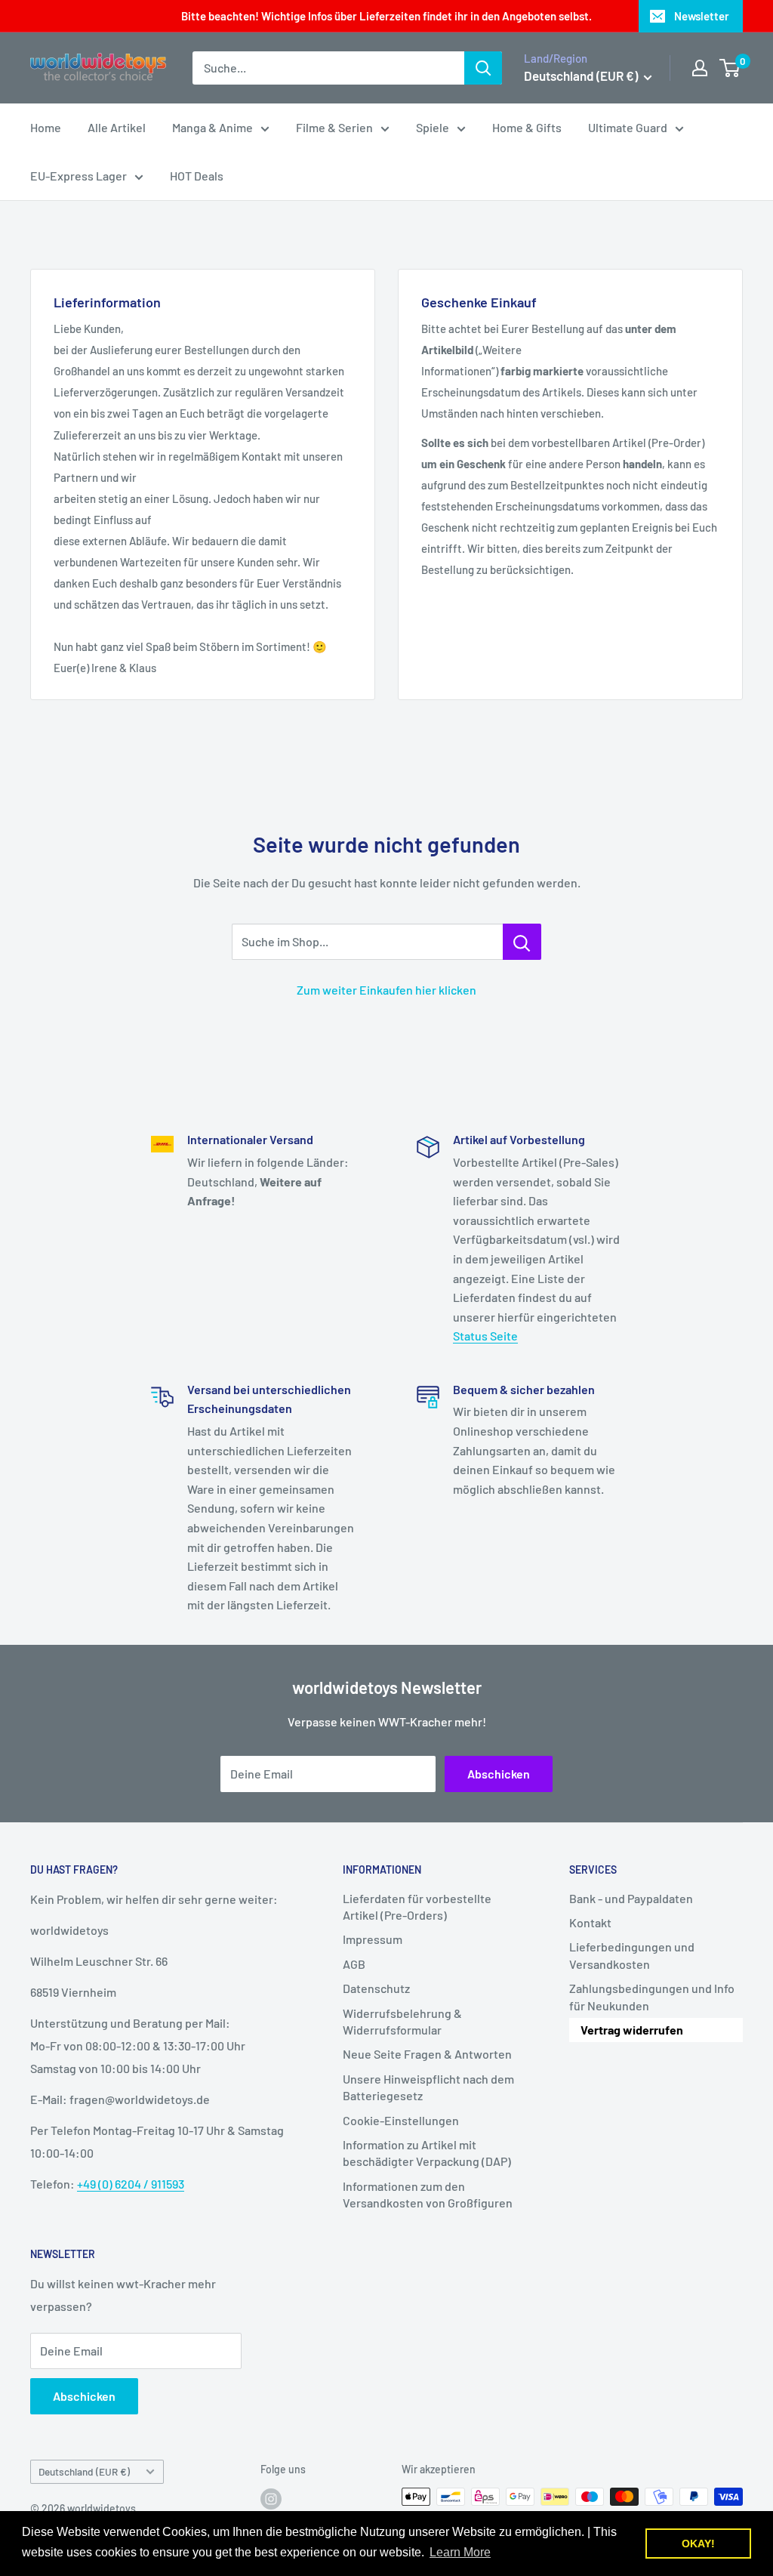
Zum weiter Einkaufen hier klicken (386, 990)
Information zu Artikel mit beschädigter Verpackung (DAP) (427, 2153)
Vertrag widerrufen (632, 2030)
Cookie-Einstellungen (401, 2120)
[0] (730, 68)
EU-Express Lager (79, 176)
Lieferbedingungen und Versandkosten (632, 1955)
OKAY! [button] (698, 2544)
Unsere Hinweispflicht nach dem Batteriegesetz (428, 2087)
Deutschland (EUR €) (84, 2471)
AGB (354, 1964)
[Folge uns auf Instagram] (271, 2498)
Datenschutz (376, 1988)
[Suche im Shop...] (522, 942)
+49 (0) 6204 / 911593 (131, 2184)
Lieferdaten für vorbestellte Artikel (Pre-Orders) (417, 1907)
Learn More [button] (460, 2552)
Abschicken (499, 1774)
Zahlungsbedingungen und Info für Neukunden (652, 1996)
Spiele (433, 127)
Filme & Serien (334, 127)
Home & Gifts (527, 127)
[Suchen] (483, 68)
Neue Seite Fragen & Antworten (427, 2054)
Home (46, 127)
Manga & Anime (212, 127)
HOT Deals (197, 176)
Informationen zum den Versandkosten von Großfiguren (428, 2194)
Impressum (373, 1939)
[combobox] (328, 68)
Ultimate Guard (628, 127)
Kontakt (590, 1922)
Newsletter (702, 16)
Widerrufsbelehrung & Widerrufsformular (402, 2021)
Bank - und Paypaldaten (631, 1898)
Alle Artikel (117, 127)
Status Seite (485, 1336)
